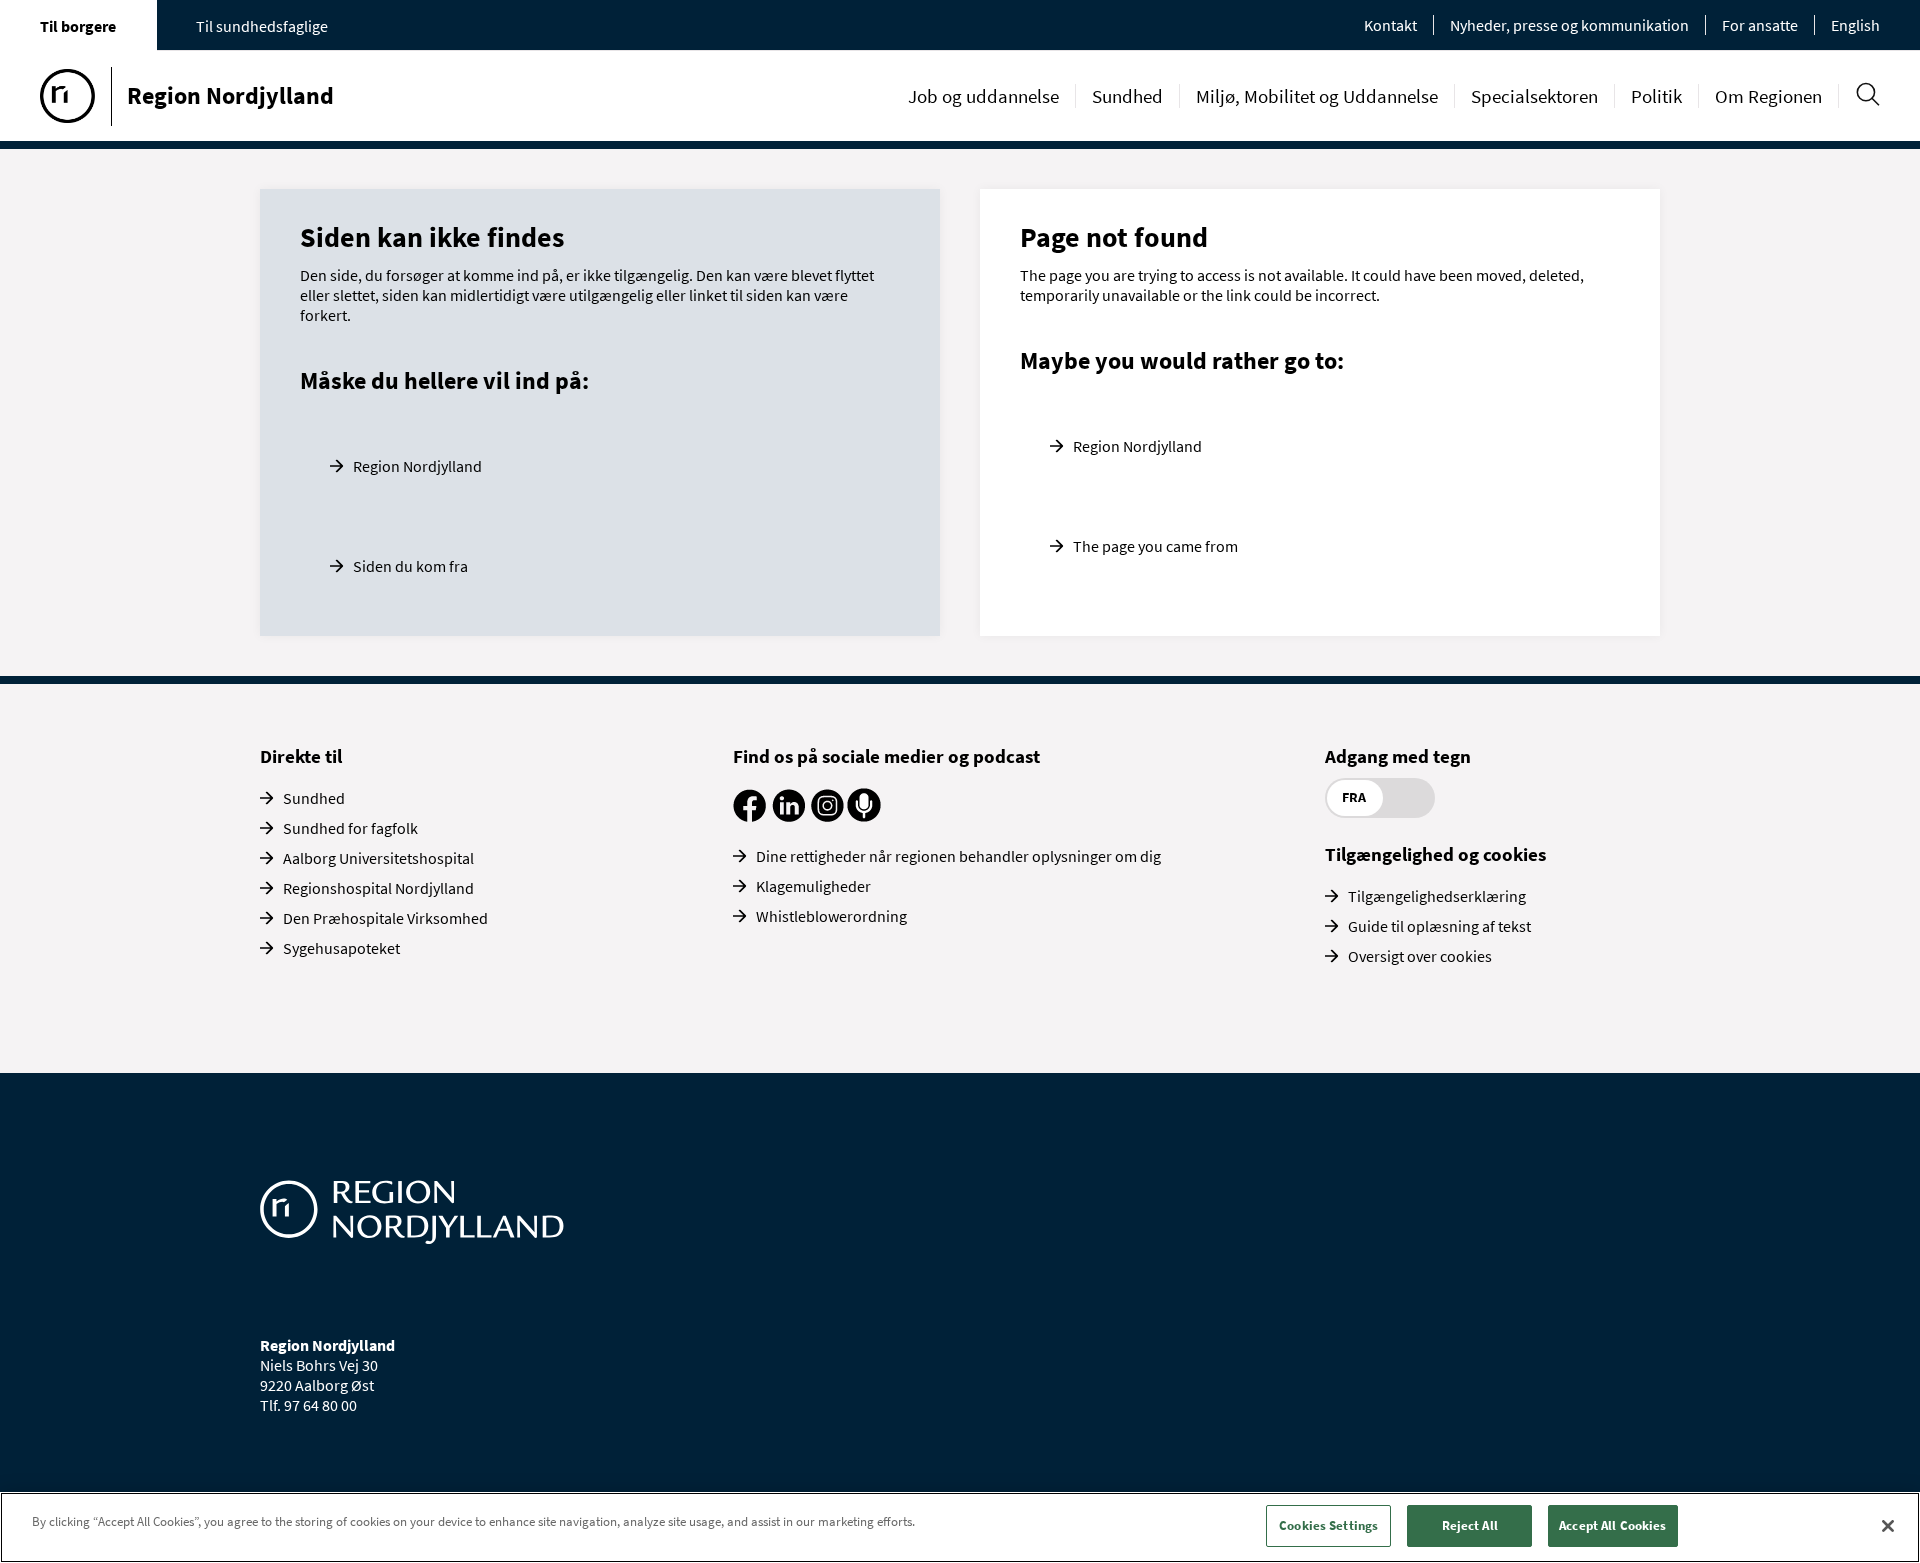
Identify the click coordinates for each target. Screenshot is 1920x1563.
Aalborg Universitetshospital (378, 858)
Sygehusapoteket (341, 948)
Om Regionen (1768, 96)
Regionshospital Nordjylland (378, 888)
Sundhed (1127, 96)
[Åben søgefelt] (1867, 94)
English (1855, 25)
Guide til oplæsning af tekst (1439, 926)
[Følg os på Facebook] (749, 816)
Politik (1656, 96)
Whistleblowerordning (831, 916)
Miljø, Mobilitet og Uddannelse (1317, 96)
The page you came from (1155, 546)
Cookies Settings (1328, 1525)
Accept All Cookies (1612, 1525)
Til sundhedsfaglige (262, 26)
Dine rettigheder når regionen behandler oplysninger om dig (958, 856)
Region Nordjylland (417, 466)
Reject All (1470, 1525)
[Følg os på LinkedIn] (788, 816)
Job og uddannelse (983, 96)
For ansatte (1760, 25)
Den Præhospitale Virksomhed (385, 918)
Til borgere (78, 26)
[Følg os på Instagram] (827, 816)
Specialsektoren (1534, 96)
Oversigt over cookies (1420, 956)
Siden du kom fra (410, 566)
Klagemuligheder (813, 886)
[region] (960, 1527)
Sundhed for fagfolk (350, 828)
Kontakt (1390, 25)
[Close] (1888, 1526)
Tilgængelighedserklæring (1437, 896)
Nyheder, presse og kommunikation (1569, 25)
